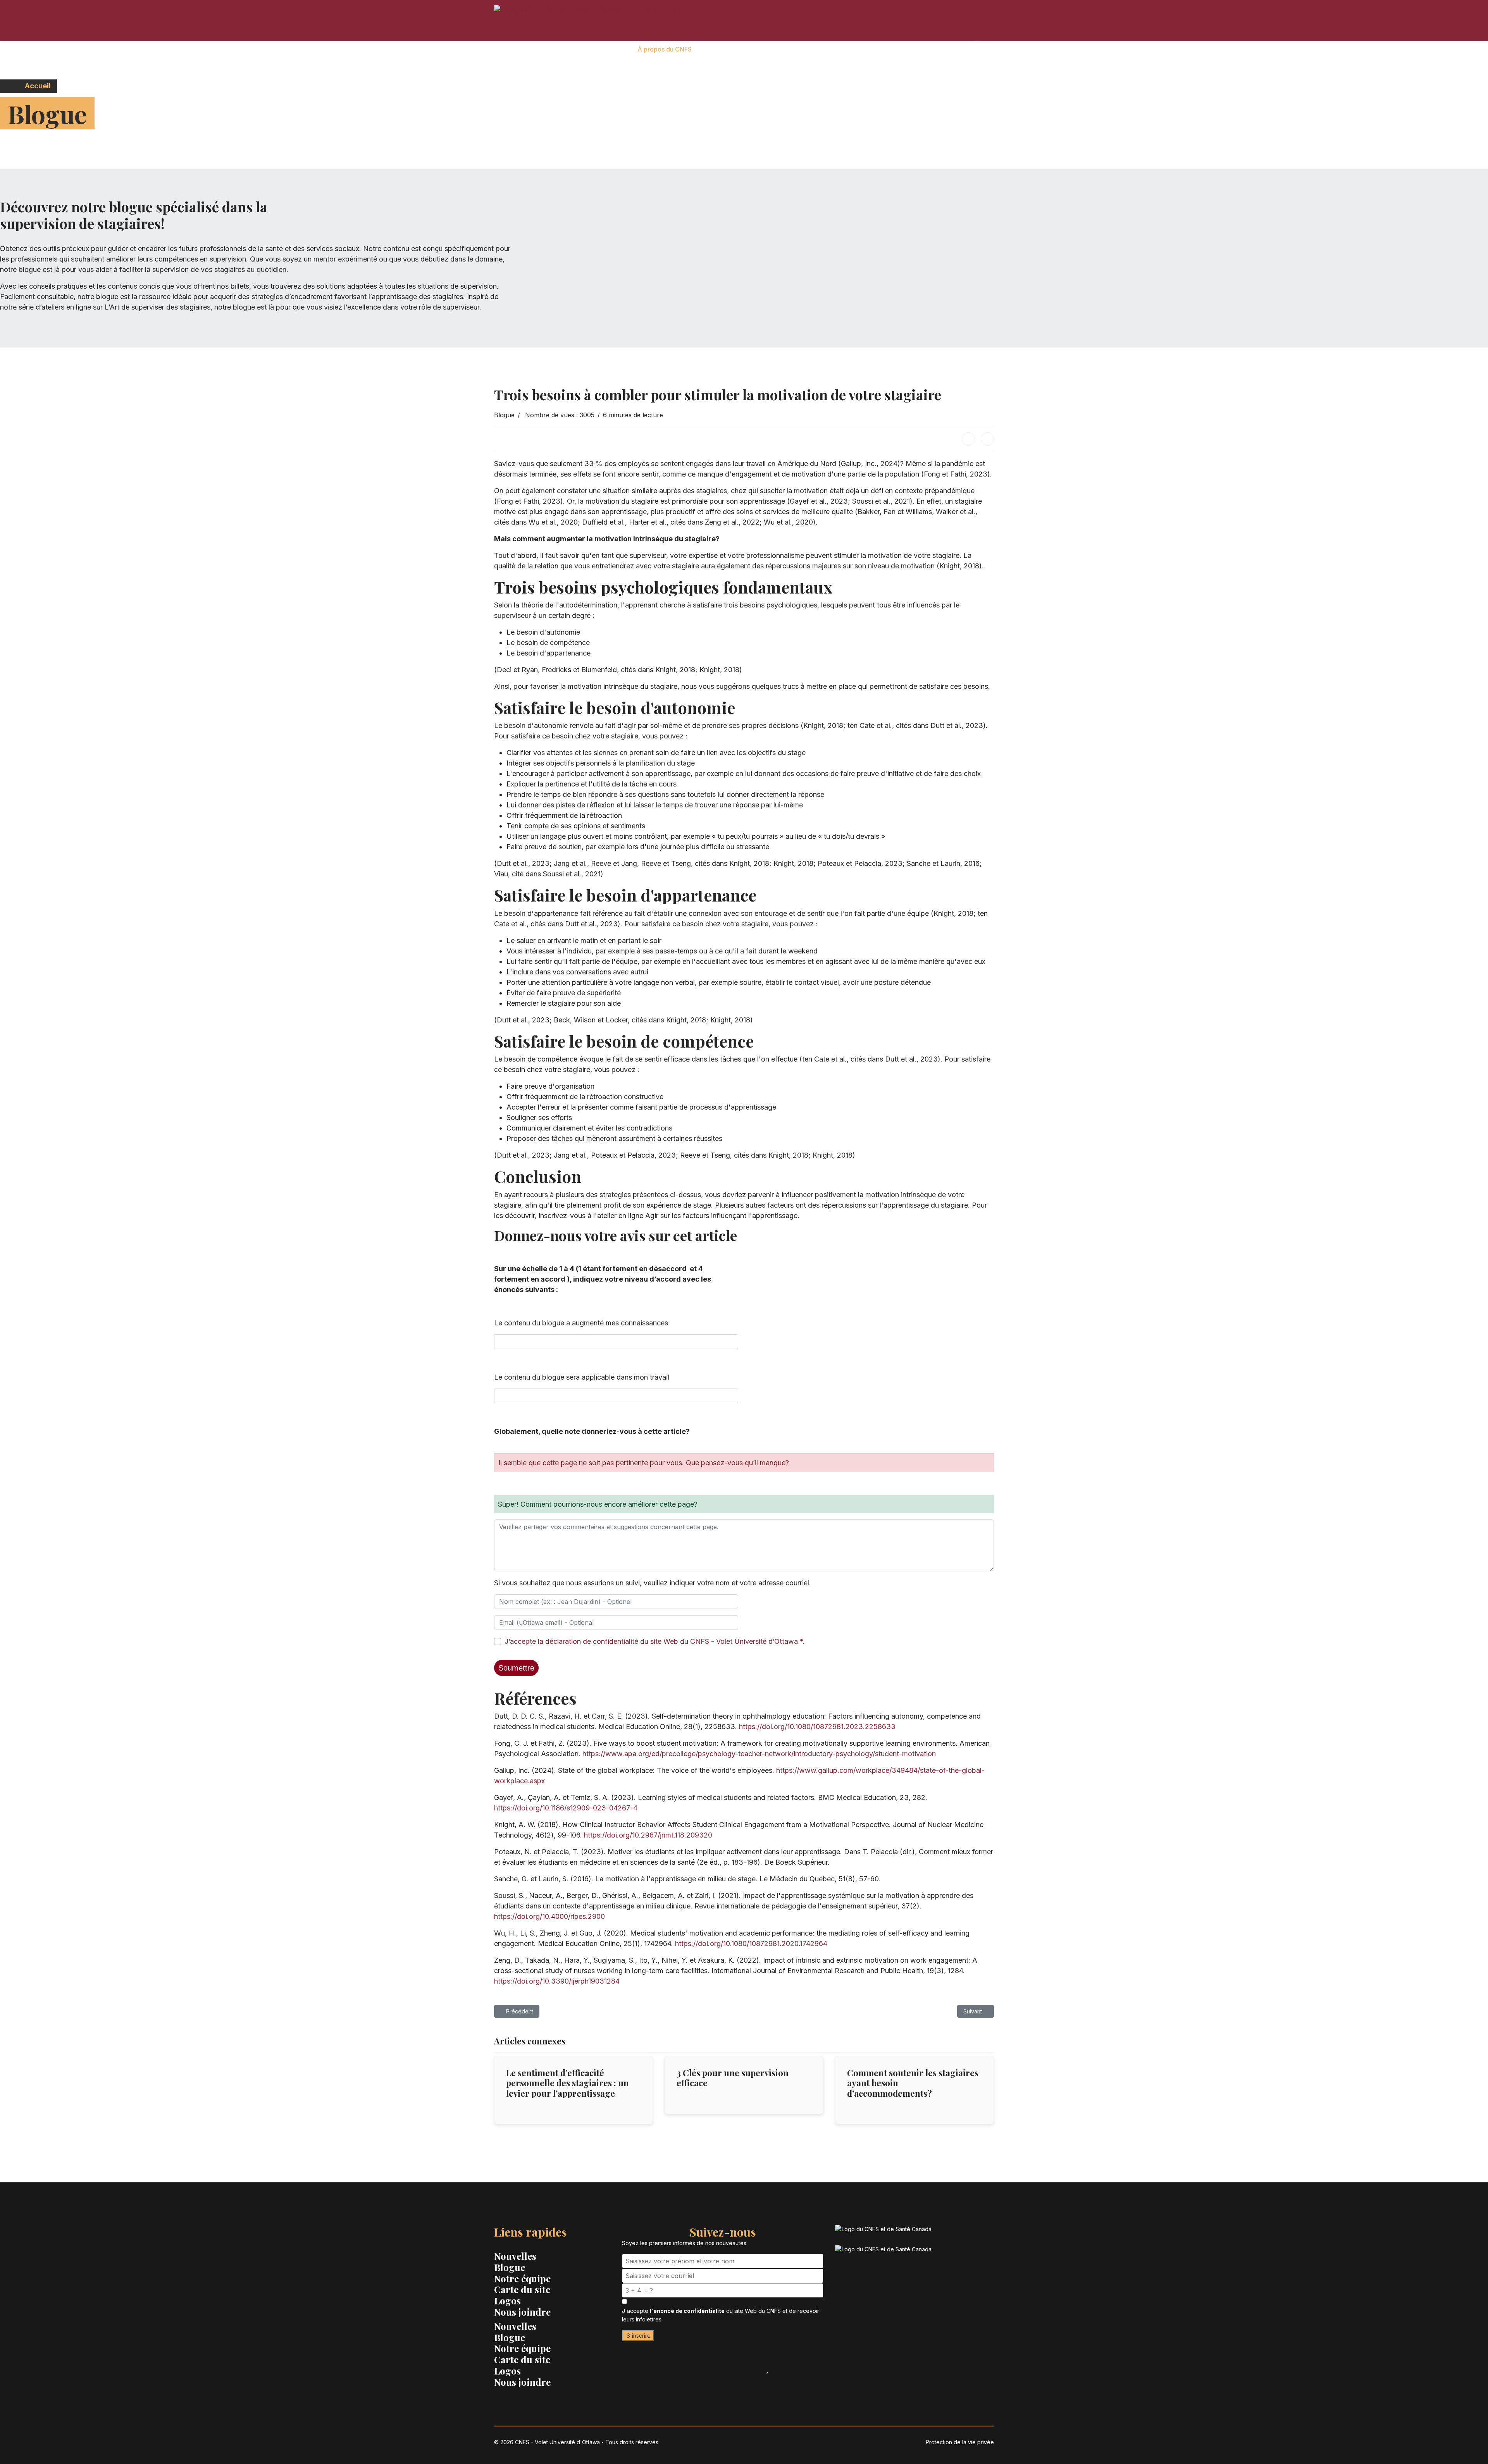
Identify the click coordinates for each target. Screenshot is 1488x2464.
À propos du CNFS (665, 49)
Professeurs (886, 49)
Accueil (37, 86)
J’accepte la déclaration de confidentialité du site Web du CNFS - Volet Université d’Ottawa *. (655, 1641)
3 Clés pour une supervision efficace (733, 2078)
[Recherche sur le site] (977, 50)
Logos (507, 2301)
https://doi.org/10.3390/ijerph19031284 (557, 1981)
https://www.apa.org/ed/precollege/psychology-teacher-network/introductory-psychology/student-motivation (759, 1754)
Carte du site (522, 2289)
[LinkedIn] (987, 439)
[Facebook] (968, 439)
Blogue (504, 415)
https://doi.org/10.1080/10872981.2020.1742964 (751, 1943)
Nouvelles (515, 2256)
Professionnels (835, 49)
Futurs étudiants (726, 49)
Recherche (932, 49)
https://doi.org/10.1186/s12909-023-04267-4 (566, 1808)
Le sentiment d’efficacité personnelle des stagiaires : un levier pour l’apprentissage (567, 2083)
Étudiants (781, 49)
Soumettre (516, 1668)
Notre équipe (522, 2278)
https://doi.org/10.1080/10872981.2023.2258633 (817, 1727)
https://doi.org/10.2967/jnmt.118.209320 (648, 1835)
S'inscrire (638, 2336)
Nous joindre (522, 2312)
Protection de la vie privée (960, 2442)
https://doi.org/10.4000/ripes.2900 (549, 1916)
